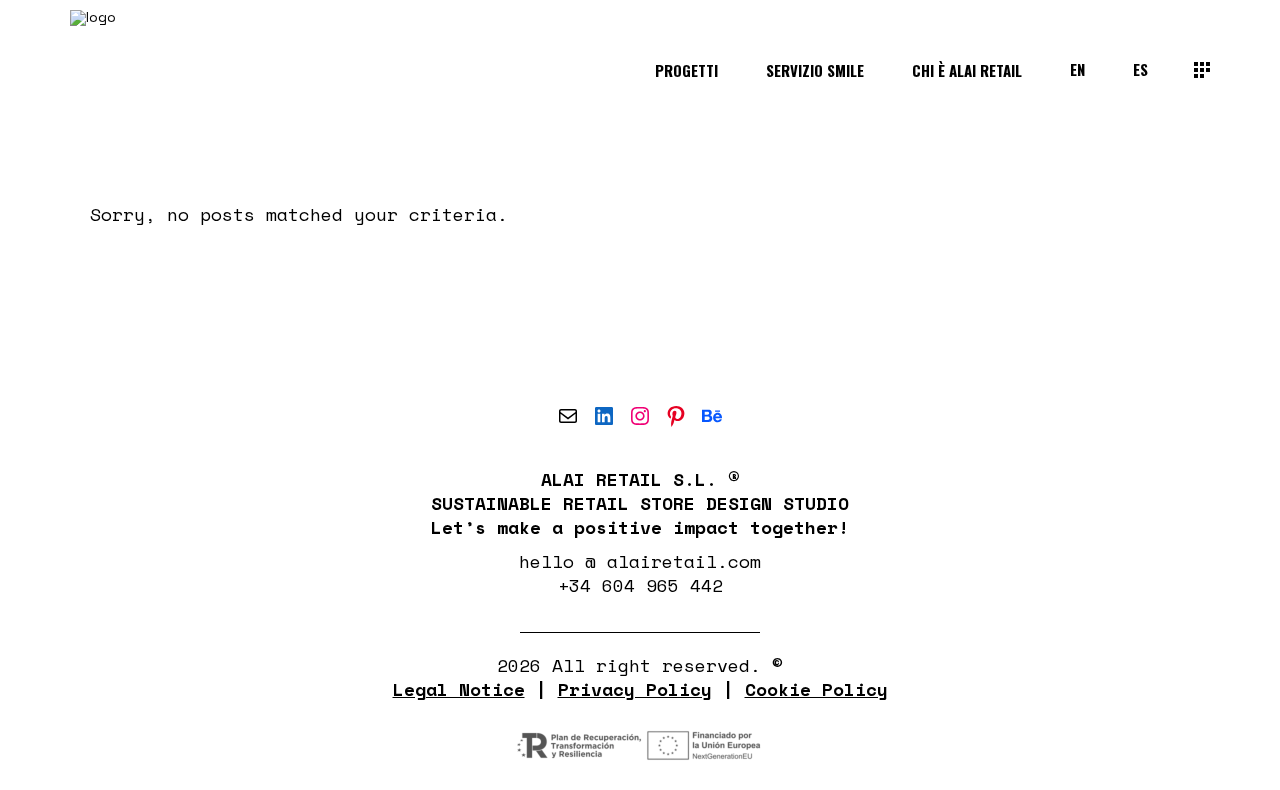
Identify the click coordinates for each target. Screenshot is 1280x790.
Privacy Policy (635, 689)
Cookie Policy (816, 689)
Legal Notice (459, 689)
